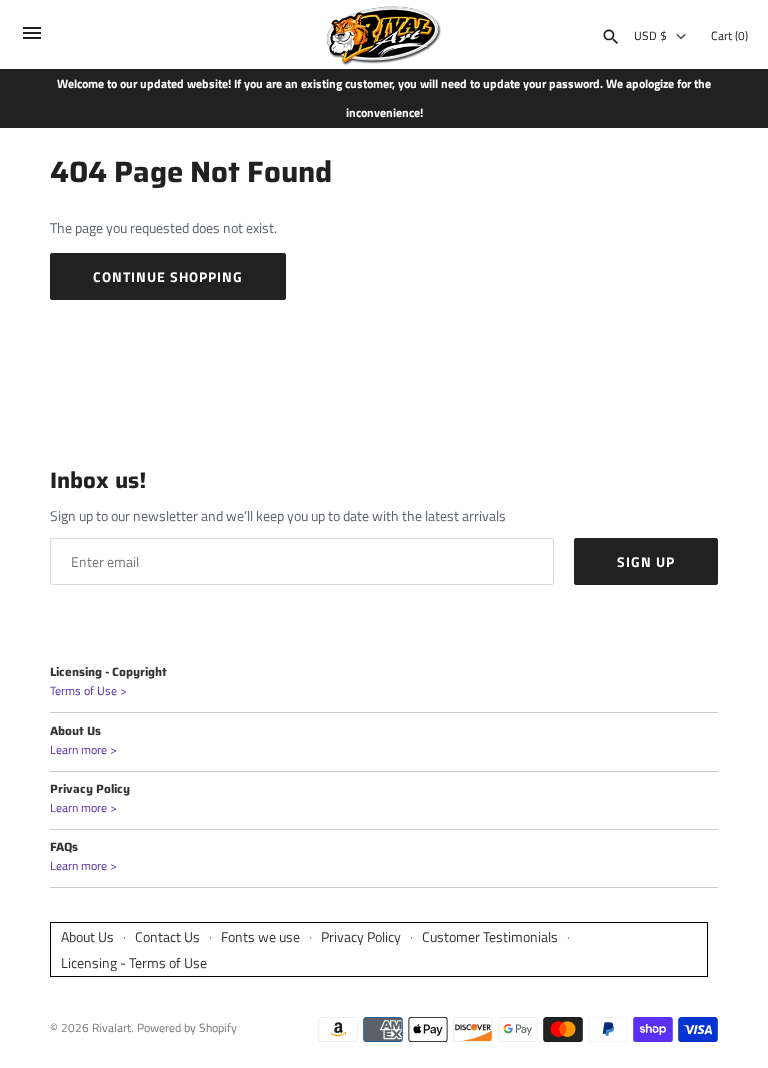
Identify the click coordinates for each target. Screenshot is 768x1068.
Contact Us (167, 936)
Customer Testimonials (490, 936)
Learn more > (83, 750)
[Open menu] (32, 37)
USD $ (650, 36)
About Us (87, 936)
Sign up (646, 561)
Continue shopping (168, 276)
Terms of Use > (88, 691)
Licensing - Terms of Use (134, 962)
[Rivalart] (384, 34)
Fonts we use (260, 936)
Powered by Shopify (187, 1028)
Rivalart (111, 1028)
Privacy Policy (361, 936)
